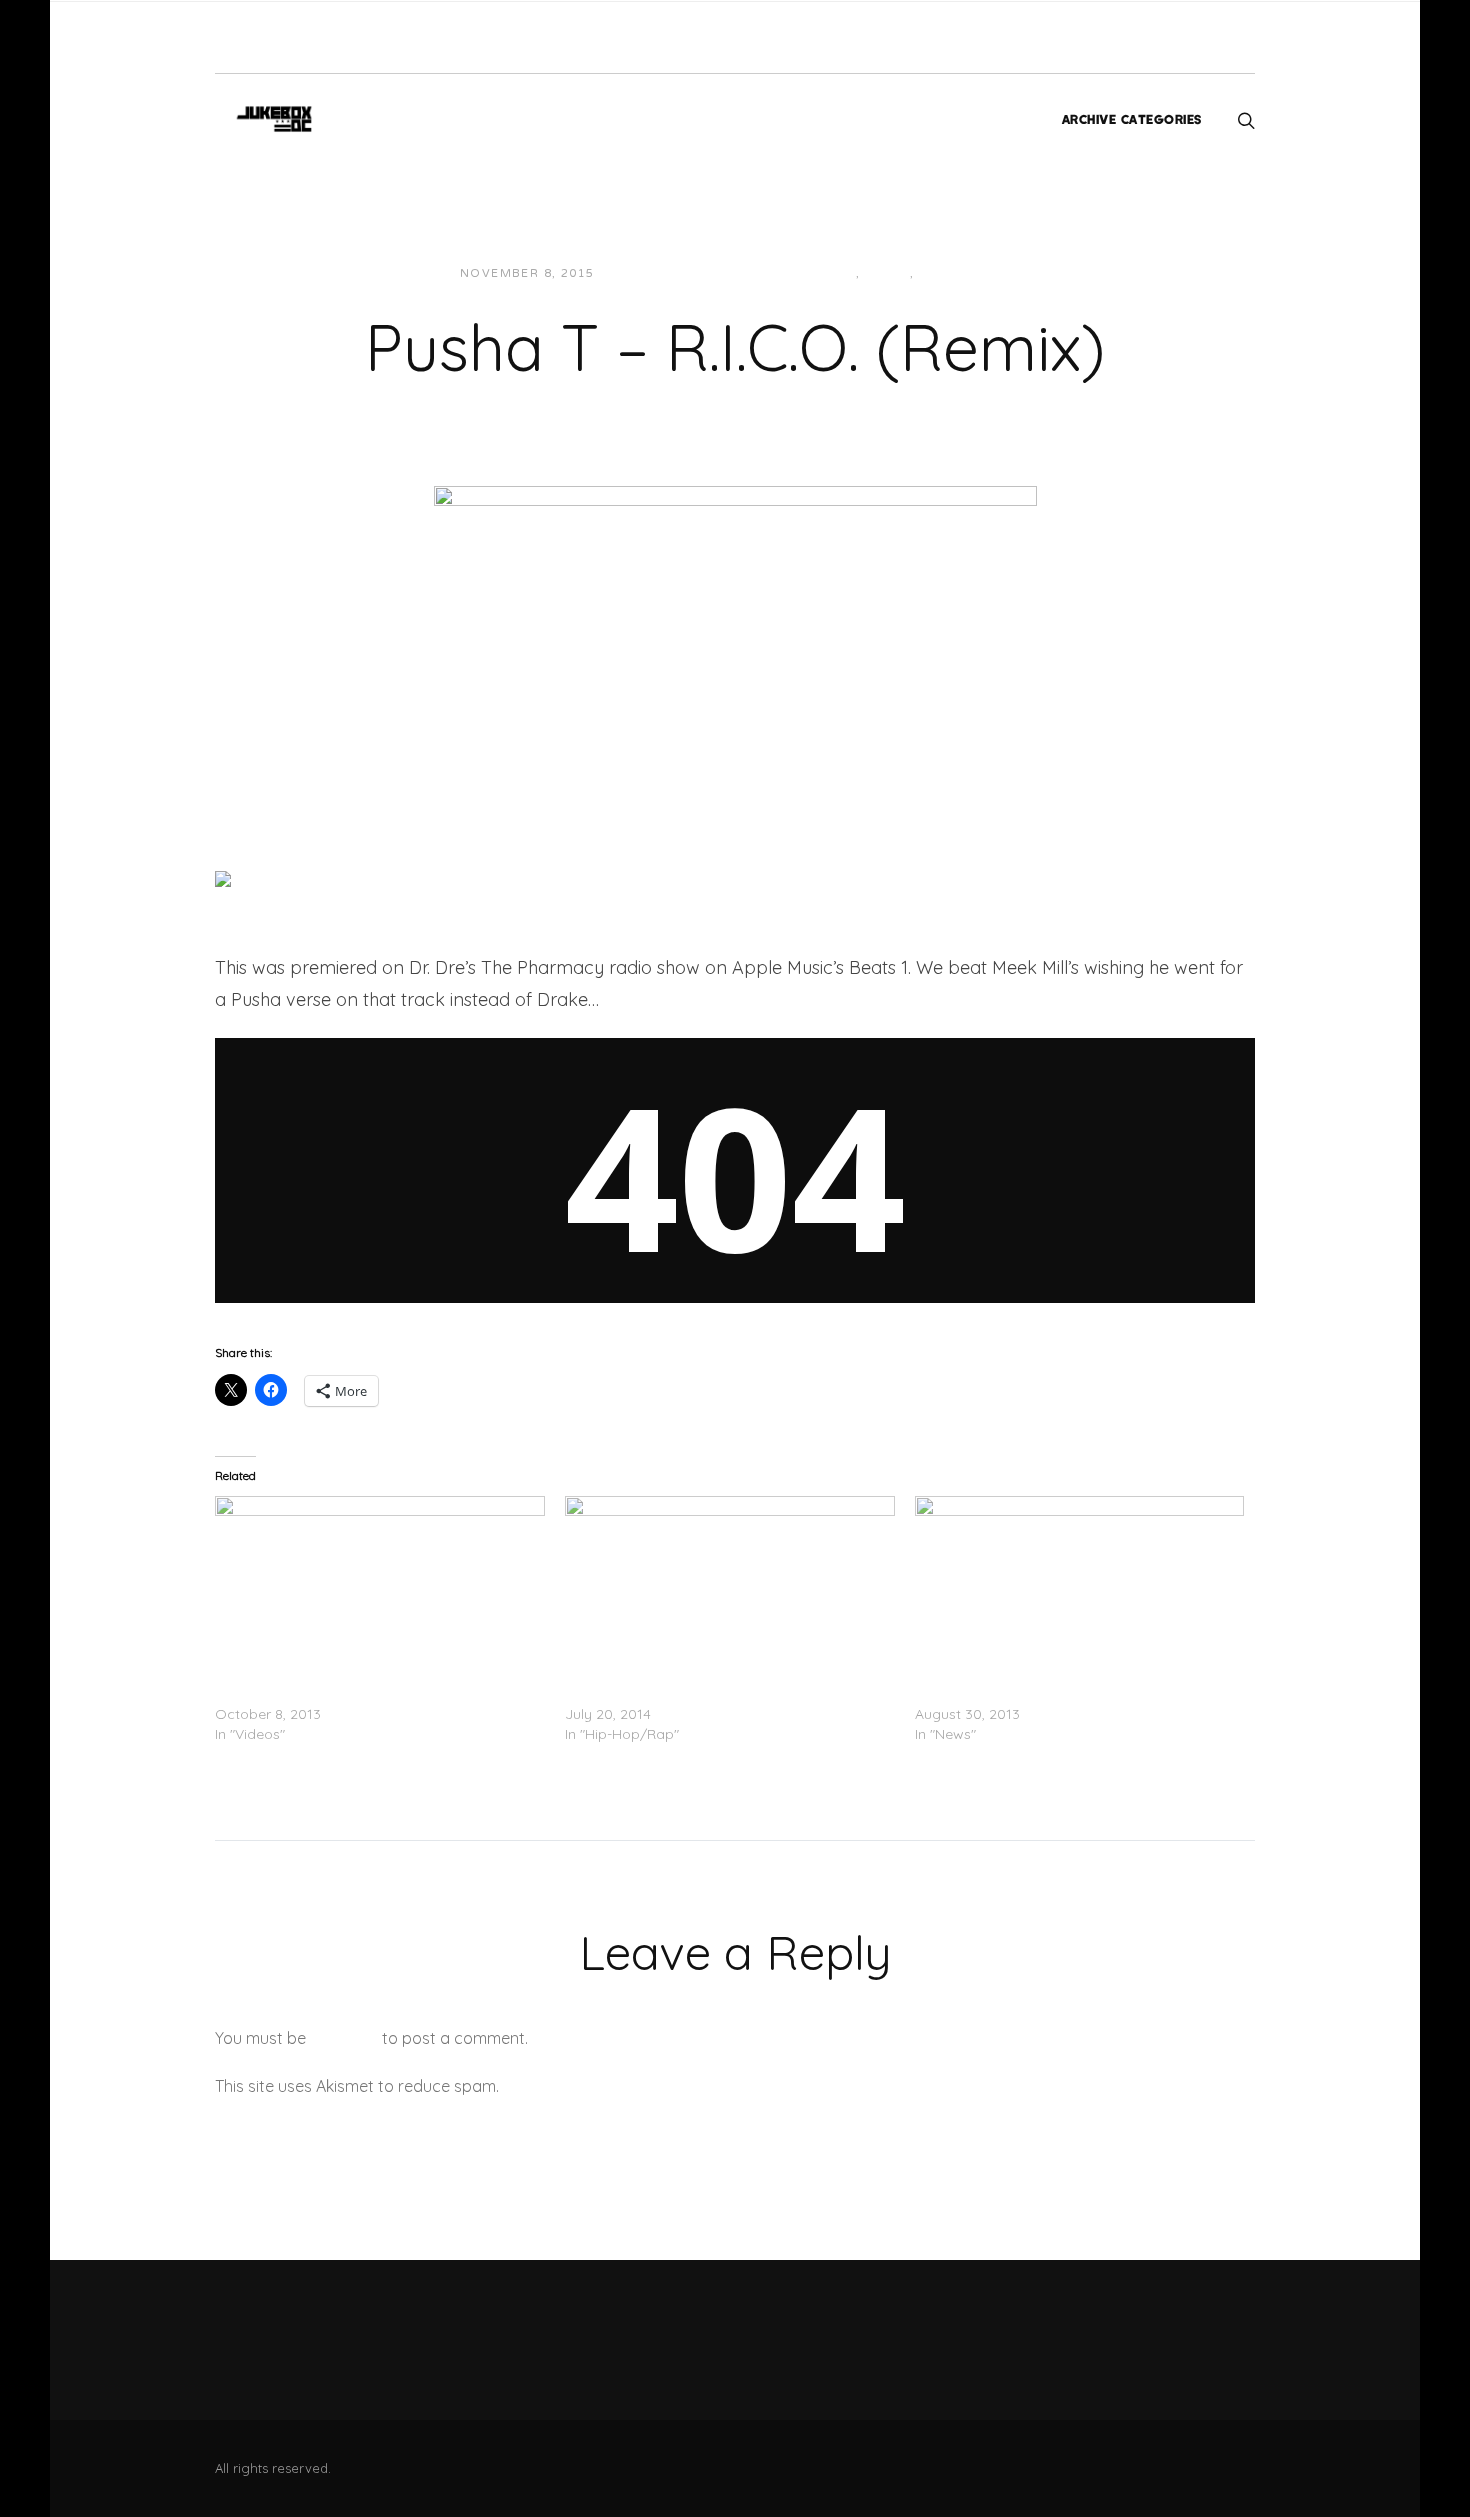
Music (887, 273)
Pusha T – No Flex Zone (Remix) (671, 1694)
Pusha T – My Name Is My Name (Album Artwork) (1078, 1694)
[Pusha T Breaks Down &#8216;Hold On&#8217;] (380, 1590)
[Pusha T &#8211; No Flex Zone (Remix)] (730, 1590)
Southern (957, 273)
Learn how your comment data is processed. (668, 2086)
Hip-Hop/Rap (809, 273)
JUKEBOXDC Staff (678, 273)
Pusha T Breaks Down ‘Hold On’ (320, 1694)
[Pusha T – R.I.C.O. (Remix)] (735, 636)
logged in (344, 2038)
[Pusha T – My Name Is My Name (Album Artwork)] (1080, 1590)
